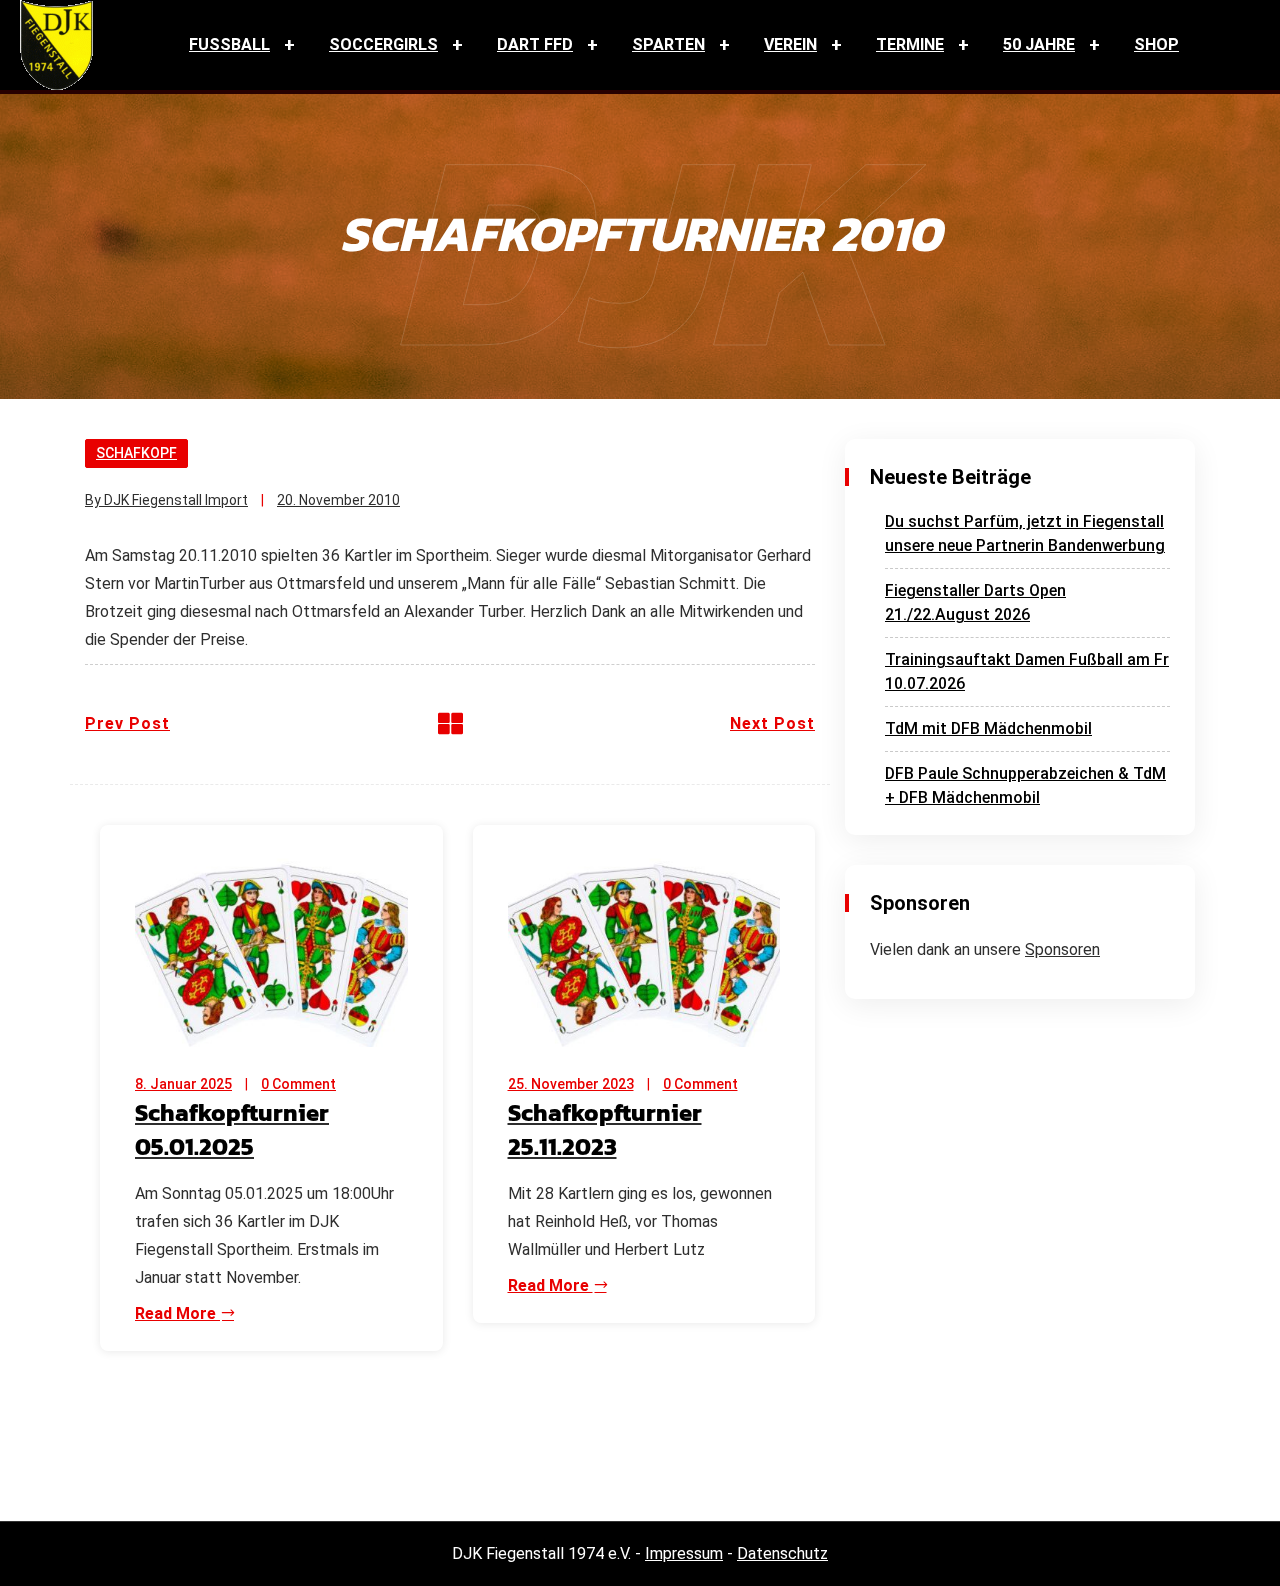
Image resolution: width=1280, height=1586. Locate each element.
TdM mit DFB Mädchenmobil (988, 728)
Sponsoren (1062, 949)
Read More (177, 1313)
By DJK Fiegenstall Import (166, 500)
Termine (910, 44)
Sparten (668, 44)
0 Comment (298, 1084)
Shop (1156, 44)
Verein (790, 44)
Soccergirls (383, 44)
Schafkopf (136, 453)
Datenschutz (782, 1553)
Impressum (684, 1553)
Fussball (229, 44)
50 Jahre (1039, 44)
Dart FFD (535, 44)
